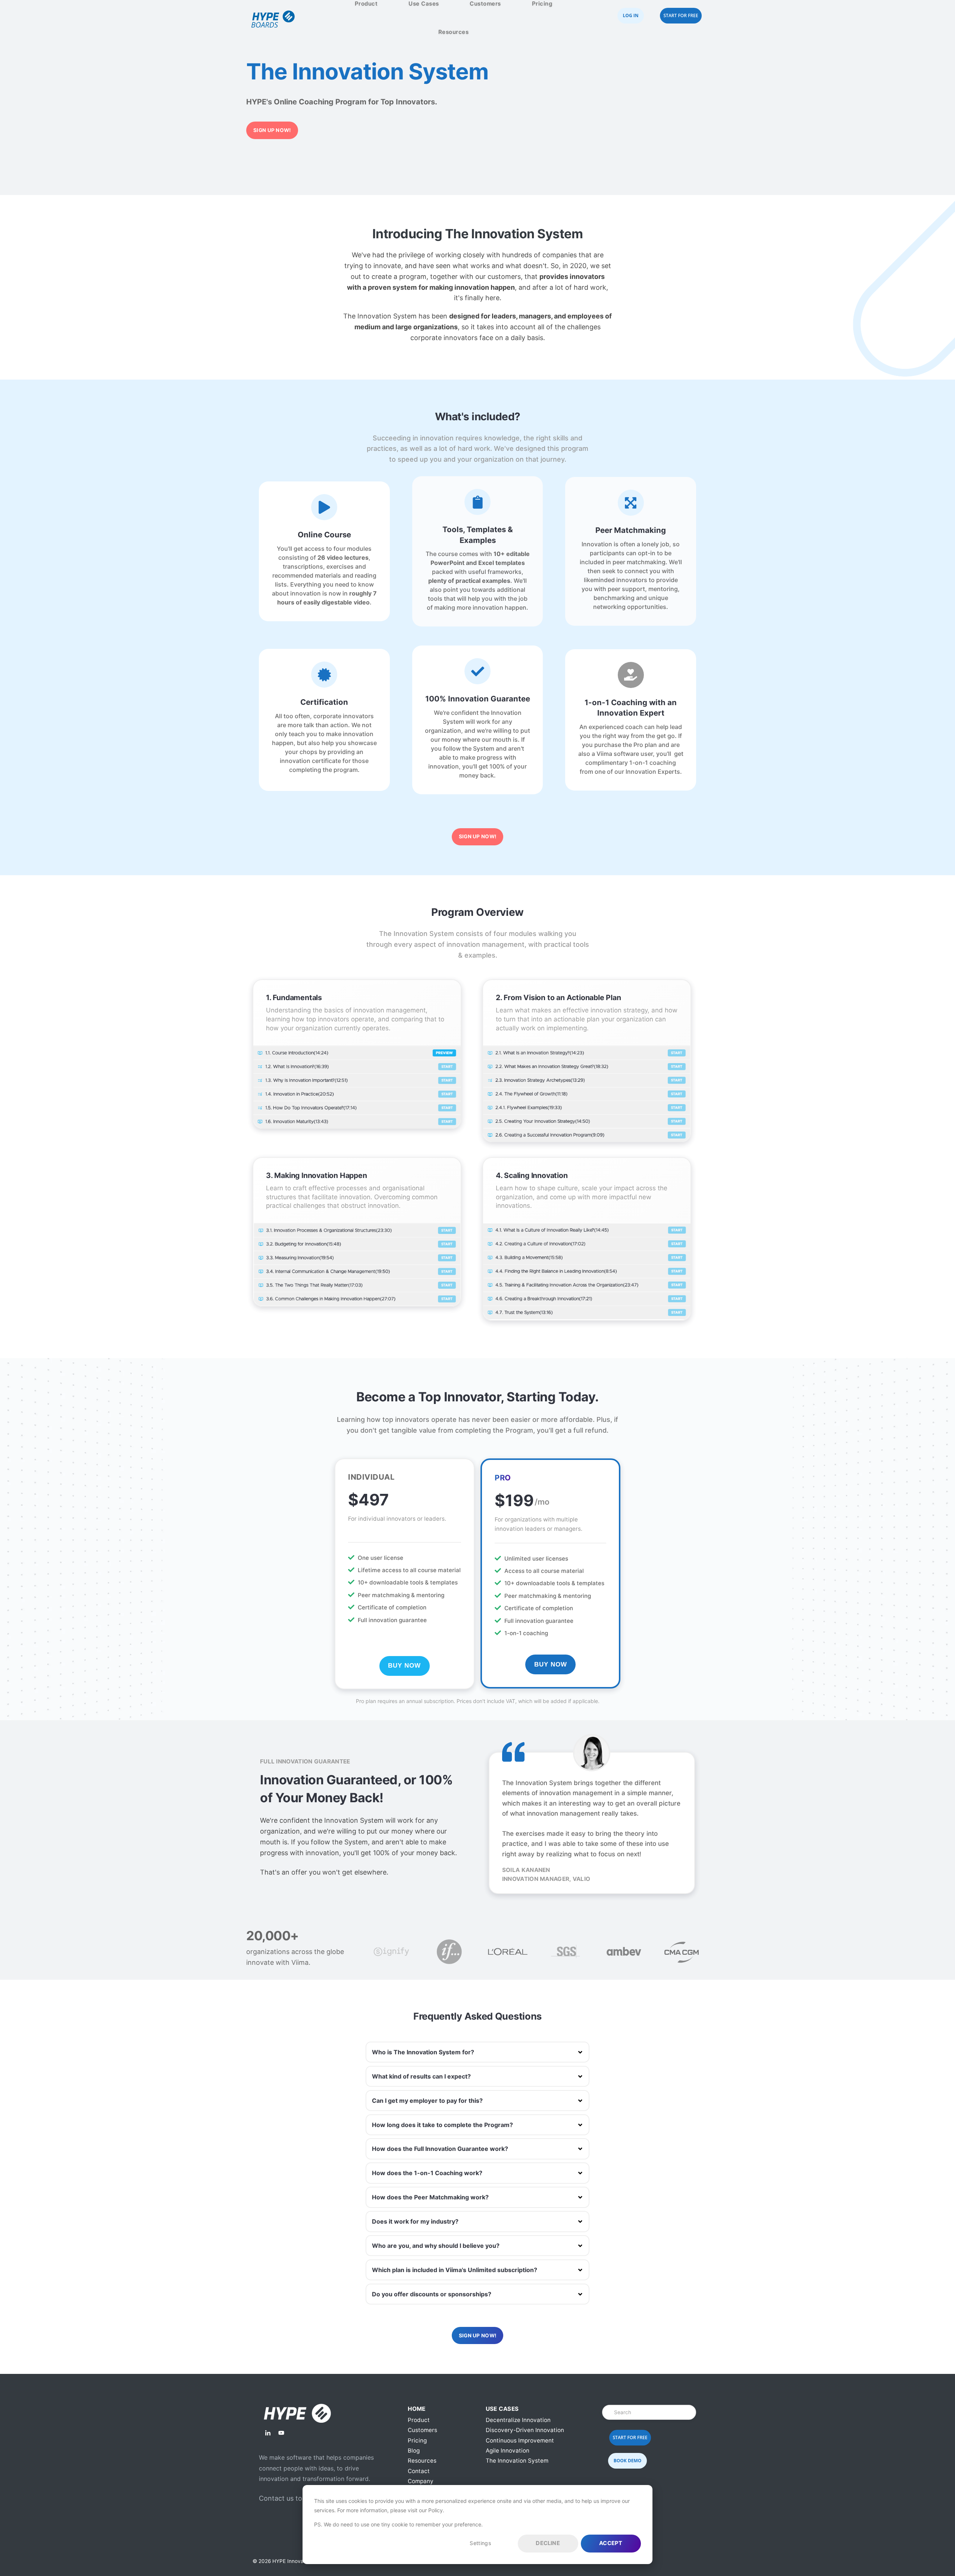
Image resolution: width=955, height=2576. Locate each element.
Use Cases (424, 4)
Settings (480, 2543)
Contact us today (286, 2498)
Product (366, 4)
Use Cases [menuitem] (502, 2409)
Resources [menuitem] (422, 2461)
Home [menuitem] (417, 2409)
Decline (548, 2543)
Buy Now (404, 1666)
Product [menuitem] (419, 2420)
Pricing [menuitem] (417, 2440)
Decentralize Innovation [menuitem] (518, 2420)
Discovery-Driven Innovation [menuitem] (525, 2430)
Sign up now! (272, 130)
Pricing (542, 4)
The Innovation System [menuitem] (517, 2461)
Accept (611, 2543)
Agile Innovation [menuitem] (508, 2451)
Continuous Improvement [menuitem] (520, 2440)
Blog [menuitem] (414, 2451)
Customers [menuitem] (422, 2430)
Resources (454, 32)
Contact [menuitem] (419, 2471)
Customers (485, 4)
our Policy (431, 2510)
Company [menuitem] (421, 2481)
